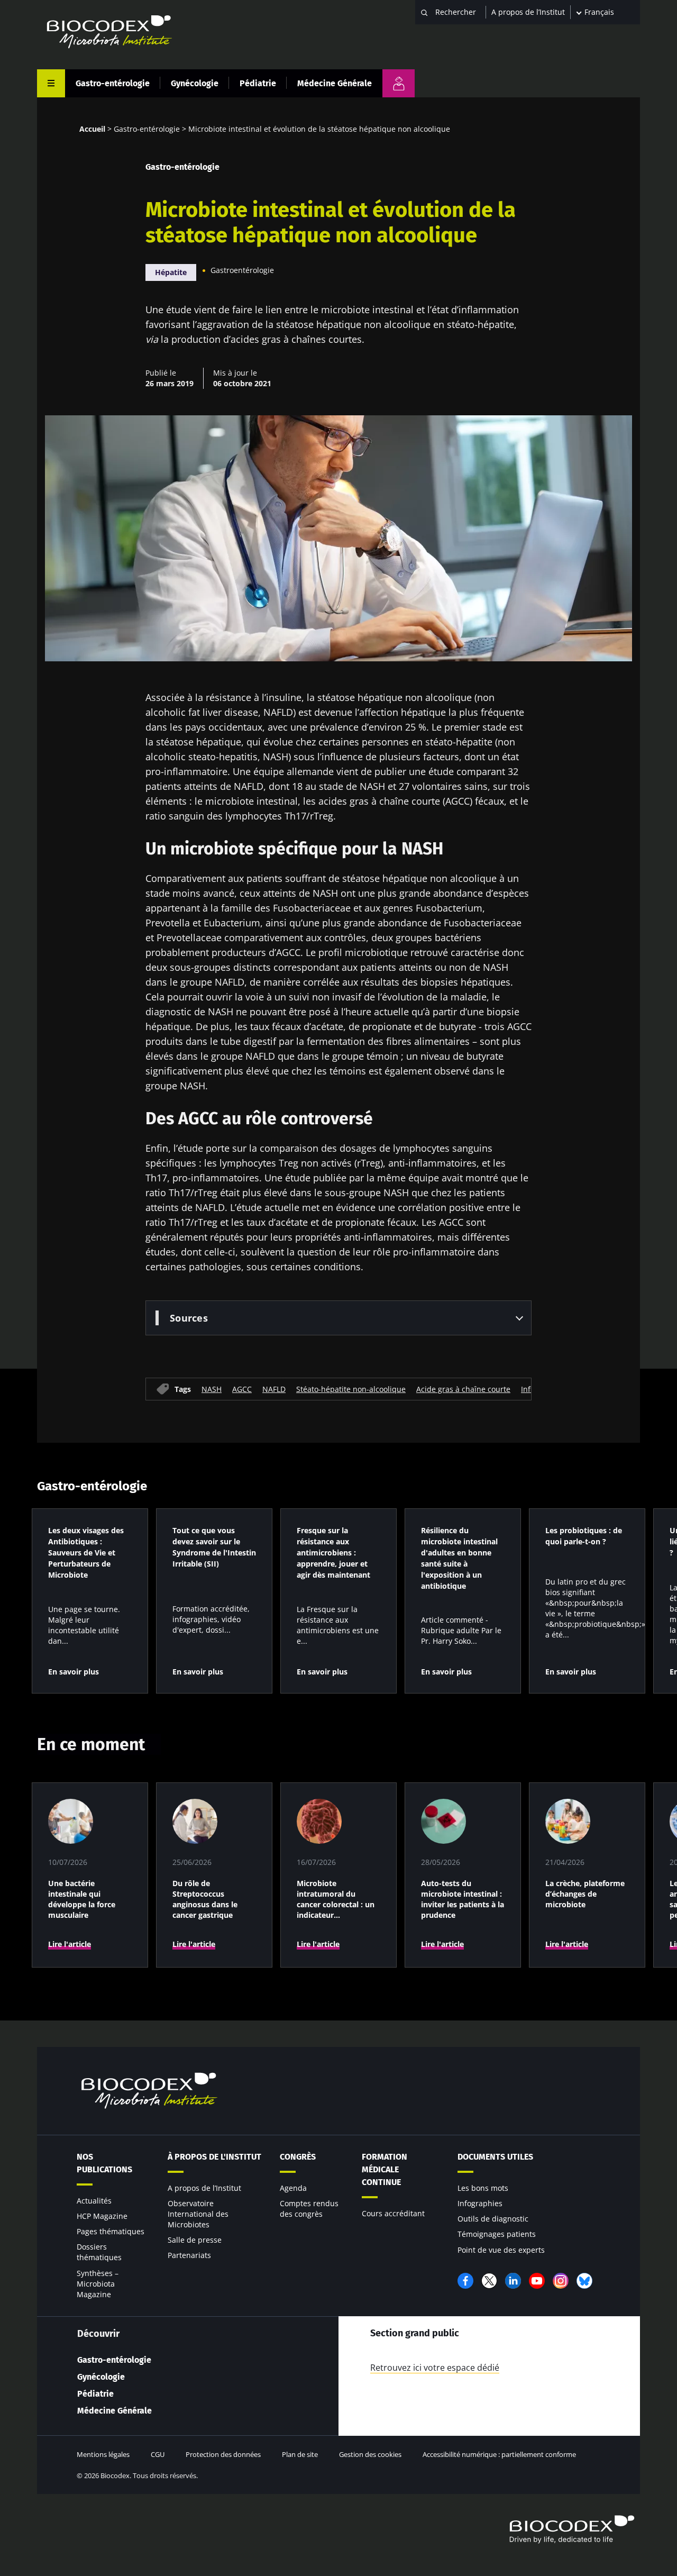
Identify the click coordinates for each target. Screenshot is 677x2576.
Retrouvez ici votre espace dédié (435, 2368)
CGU (158, 2454)
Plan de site (300, 2454)
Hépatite (171, 272)
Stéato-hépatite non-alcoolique (351, 1389)
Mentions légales (103, 2454)
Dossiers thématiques (99, 2252)
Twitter (489, 2281)
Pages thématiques (111, 2231)
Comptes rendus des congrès (309, 2209)
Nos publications (104, 2163)
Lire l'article (70, 1944)
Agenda (293, 2188)
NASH (212, 1389)
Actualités (94, 2201)
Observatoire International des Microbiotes (198, 2214)
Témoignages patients (497, 2234)
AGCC (242, 1389)
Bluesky (584, 2281)
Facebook (465, 2281)
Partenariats (189, 2255)
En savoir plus (74, 1672)
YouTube (537, 2281)
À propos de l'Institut (214, 2157)
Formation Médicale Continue (385, 2169)
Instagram (561, 2281)
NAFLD (274, 1389)
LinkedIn (513, 2281)
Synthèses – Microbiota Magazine (98, 2284)
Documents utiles (495, 2157)
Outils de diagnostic (493, 2219)
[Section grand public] (399, 83)
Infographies (480, 2203)
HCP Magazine (102, 2216)
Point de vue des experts (501, 2250)
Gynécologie (195, 83)
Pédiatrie (258, 83)
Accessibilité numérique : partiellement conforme (499, 2454)
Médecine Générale (335, 83)
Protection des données (223, 2454)
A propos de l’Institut (528, 12)
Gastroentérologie (242, 270)
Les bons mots (483, 2188)
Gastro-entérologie (113, 83)
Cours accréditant (393, 2213)
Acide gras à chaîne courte (463, 1389)
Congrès (298, 2157)
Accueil (92, 129)
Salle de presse (195, 2240)
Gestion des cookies (370, 2454)
